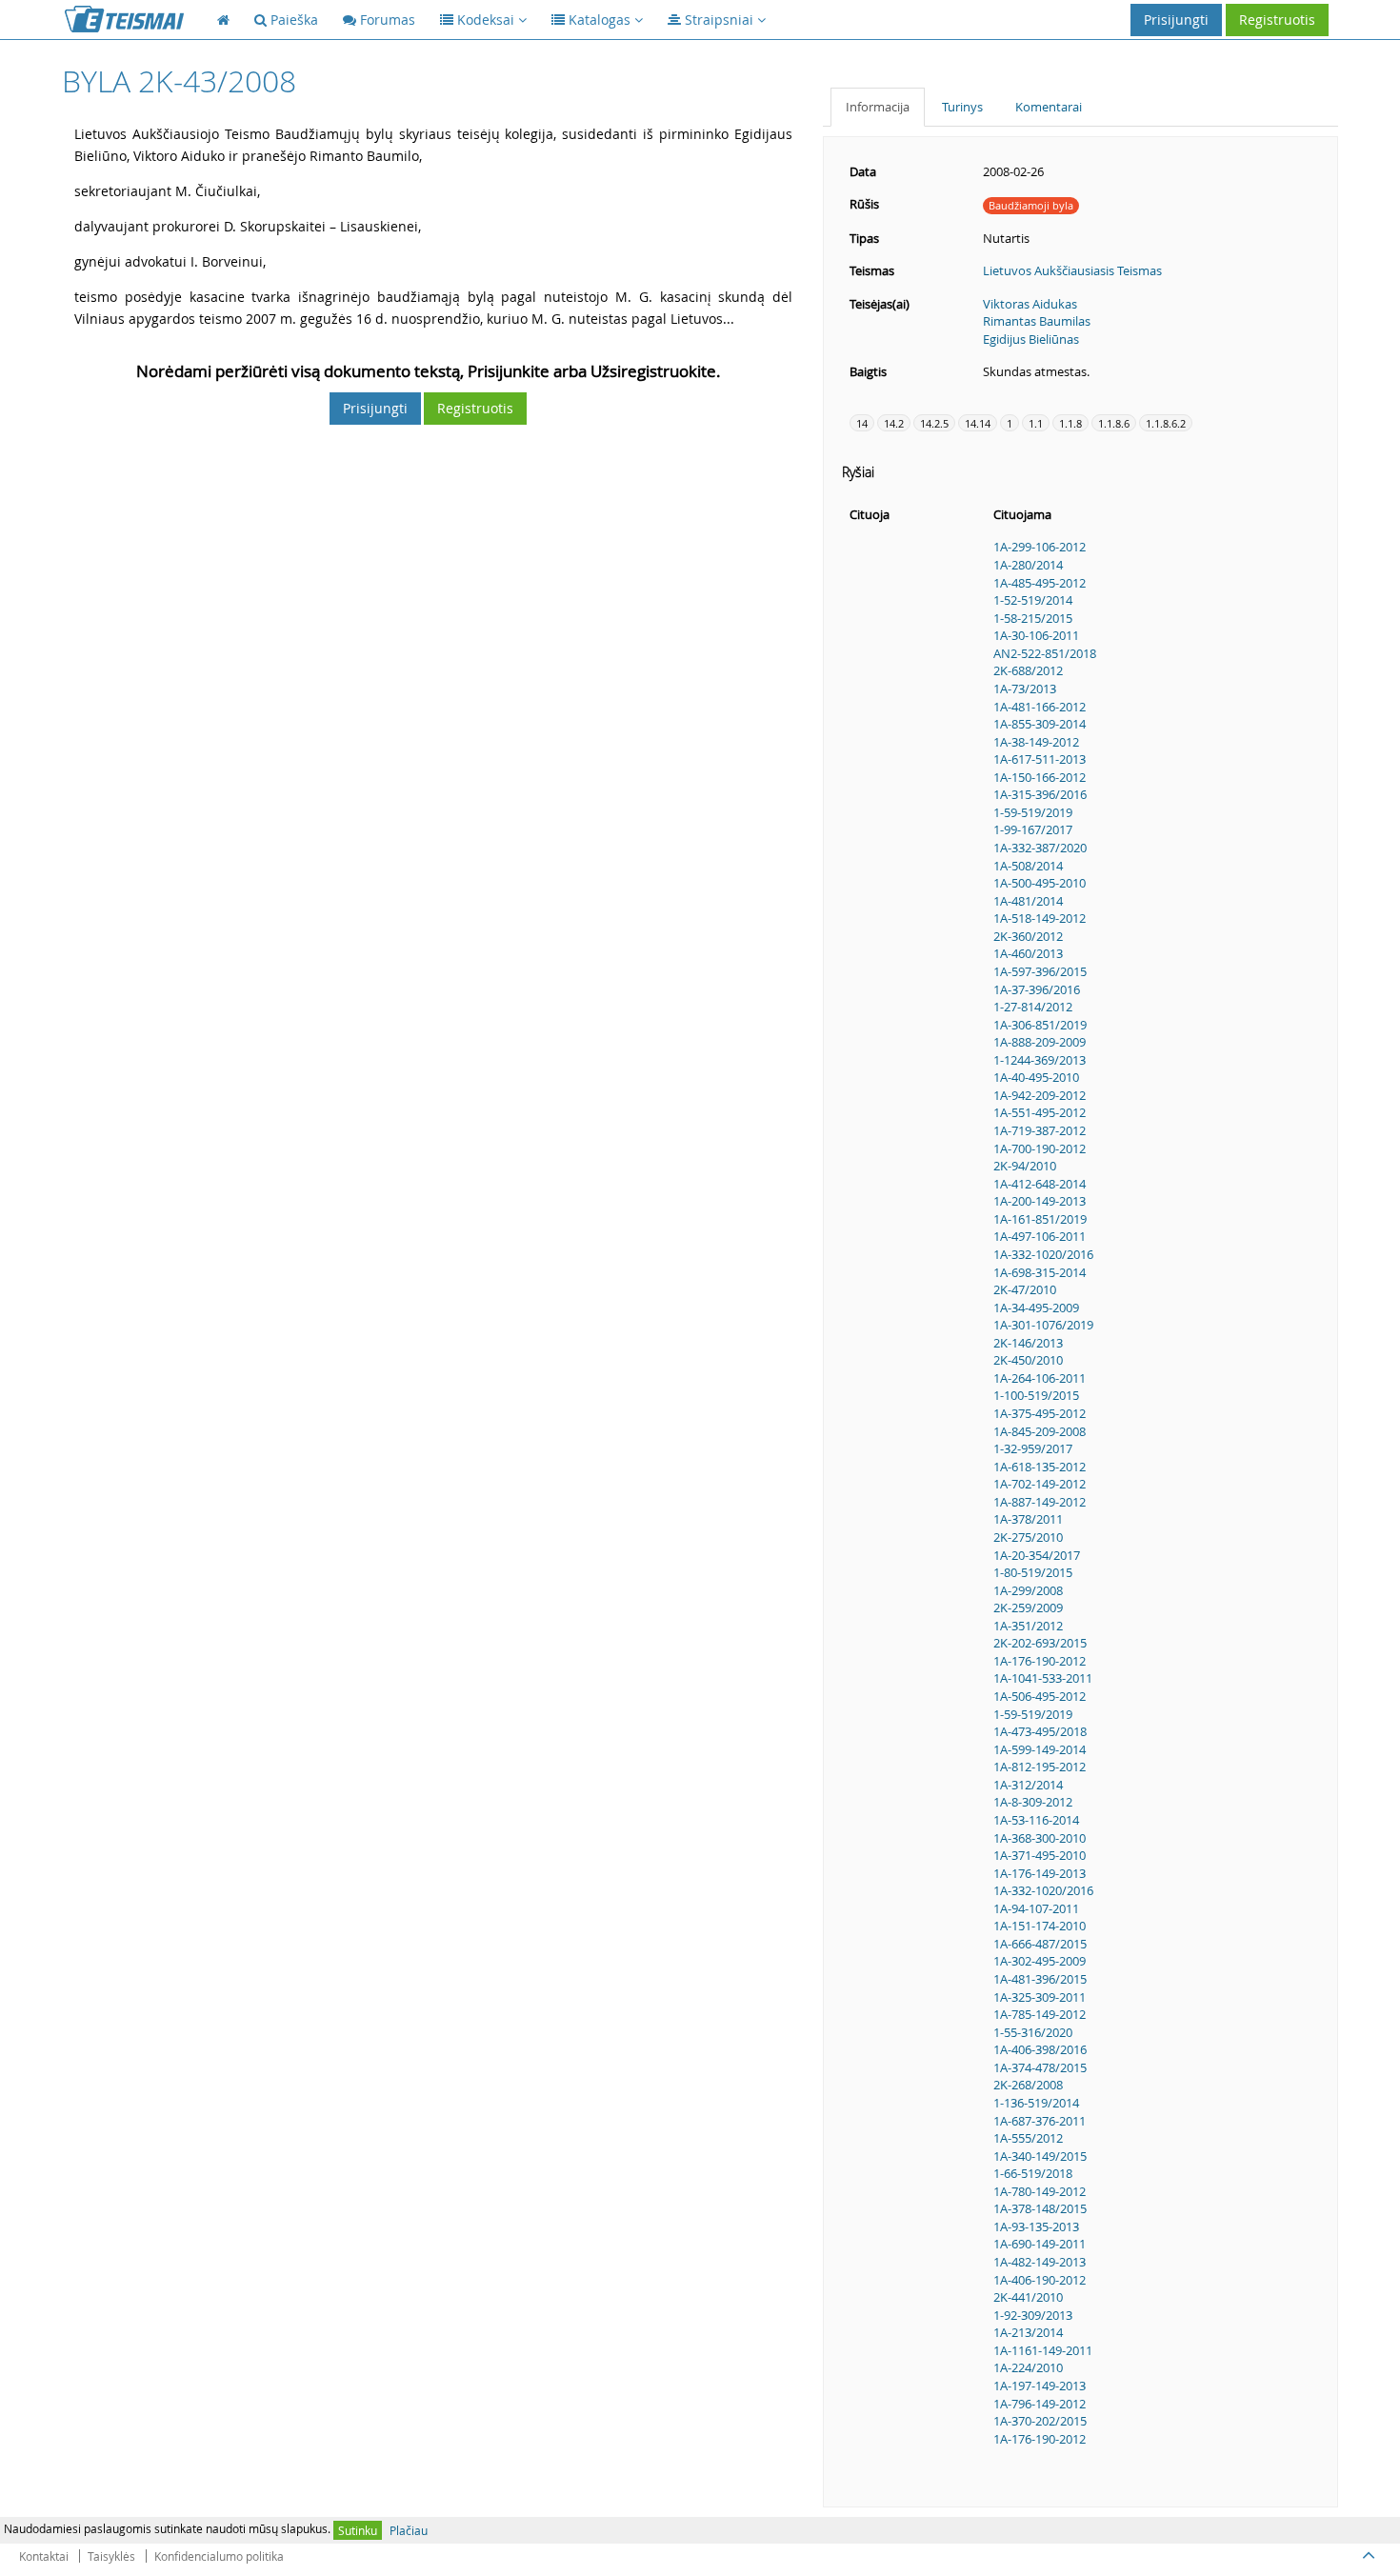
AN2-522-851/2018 (1045, 653)
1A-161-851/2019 (1040, 1219)
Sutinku (358, 2530)
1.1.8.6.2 (1166, 423)
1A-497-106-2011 (1040, 1236)
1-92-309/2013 (1033, 2315)
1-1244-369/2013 (1040, 1060)
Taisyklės (111, 2556)
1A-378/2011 (1028, 1519)
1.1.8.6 (1114, 423)
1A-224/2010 (1028, 2367)
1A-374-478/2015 (1040, 2067)
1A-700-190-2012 (1040, 1148)
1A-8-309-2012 (1033, 1802)
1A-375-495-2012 (1040, 1413)
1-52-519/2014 (1033, 600)
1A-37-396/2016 (1037, 989)
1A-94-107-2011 (1036, 1908)
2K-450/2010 (1028, 1360)
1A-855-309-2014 (1040, 724)
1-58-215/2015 (1033, 618)
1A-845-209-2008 (1040, 1431)
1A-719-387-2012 (1040, 1130)
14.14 (978, 423)
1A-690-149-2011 (1040, 2244)
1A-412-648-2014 (1040, 1184)
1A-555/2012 (1028, 2138)
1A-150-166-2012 (1040, 777)
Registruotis (1277, 20)
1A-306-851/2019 (1040, 1025)
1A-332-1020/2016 (1043, 1254)
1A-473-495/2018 (1040, 1731)
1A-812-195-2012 (1040, 1767)
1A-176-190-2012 (1040, 1661)
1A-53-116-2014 (1036, 1820)
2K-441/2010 (1028, 2297)
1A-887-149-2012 (1040, 1502)
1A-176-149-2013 (1040, 1873)
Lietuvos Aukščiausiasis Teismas (1072, 270)
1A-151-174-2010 (1040, 1926)
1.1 (1036, 423)
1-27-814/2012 (1033, 1007)
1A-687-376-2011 (1040, 2121)
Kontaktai (44, 2556)
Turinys (962, 107)
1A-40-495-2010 (1036, 1077)
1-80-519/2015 (1033, 1572)
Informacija (878, 107)
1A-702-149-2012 (1040, 1484)
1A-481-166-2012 (1040, 707)
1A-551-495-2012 (1040, 1112)
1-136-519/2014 (1036, 2103)
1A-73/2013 (1025, 689)
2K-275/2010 (1028, 1537)
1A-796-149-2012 (1040, 2404)
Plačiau (409, 2530)
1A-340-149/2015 (1040, 2156)
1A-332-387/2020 (1040, 848)
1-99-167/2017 (1033, 829)
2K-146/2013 (1028, 1343)
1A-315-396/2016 (1040, 794)
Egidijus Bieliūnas (1031, 339)
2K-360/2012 (1028, 936)
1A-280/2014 (1028, 565)
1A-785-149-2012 (1040, 2014)
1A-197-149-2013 (1040, 2386)
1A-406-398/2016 (1040, 2049)
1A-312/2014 (1028, 1785)
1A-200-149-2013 (1040, 1201)
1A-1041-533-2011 (1043, 1678)
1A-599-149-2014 (1040, 1749)
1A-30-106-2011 (1036, 635)
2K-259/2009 (1028, 1608)
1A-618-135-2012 (1040, 1467)
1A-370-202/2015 (1040, 2421)
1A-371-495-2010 (1040, 1855)
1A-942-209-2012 (1040, 1095)
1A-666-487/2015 (1040, 1944)
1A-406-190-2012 (1040, 2280)
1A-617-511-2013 (1040, 759)
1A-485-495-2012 (1040, 583)
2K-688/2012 (1028, 670)
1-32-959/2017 (1033, 1448)
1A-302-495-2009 (1040, 1961)
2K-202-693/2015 (1040, 1643)
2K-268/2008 (1028, 2085)
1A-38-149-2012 (1036, 742)
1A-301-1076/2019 (1043, 1325)
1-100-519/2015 (1036, 1395)
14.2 (894, 423)
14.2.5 (934, 423)
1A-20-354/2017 (1037, 1555)
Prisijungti (1176, 20)
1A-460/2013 (1028, 953)
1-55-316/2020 (1033, 2032)
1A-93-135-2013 (1036, 2227)
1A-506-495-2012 (1040, 1696)
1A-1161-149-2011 (1043, 2350)
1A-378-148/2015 (1040, 2208)
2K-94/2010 (1025, 1166)
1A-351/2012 (1028, 1626)
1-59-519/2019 (1033, 812)
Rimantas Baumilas (1037, 321)
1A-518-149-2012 (1040, 918)
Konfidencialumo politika (219, 2556)
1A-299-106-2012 (1040, 547)
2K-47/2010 (1025, 1289)
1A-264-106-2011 (1040, 1378)
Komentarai (1049, 107)
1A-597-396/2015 (1040, 971)
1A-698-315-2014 (1040, 1272)
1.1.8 (1070, 423)
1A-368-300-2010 (1040, 1838)
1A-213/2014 (1028, 2332)
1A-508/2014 (1028, 866)
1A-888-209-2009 (1040, 1042)
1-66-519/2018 (1033, 2173)
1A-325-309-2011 (1040, 1997)
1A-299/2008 (1028, 1590)
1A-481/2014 (1028, 901)
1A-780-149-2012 (1040, 2191)
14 (862, 423)
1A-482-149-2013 (1040, 2262)
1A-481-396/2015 (1040, 1979)
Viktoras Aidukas (1030, 304)
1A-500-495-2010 (1040, 883)
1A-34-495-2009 (1036, 1308)
